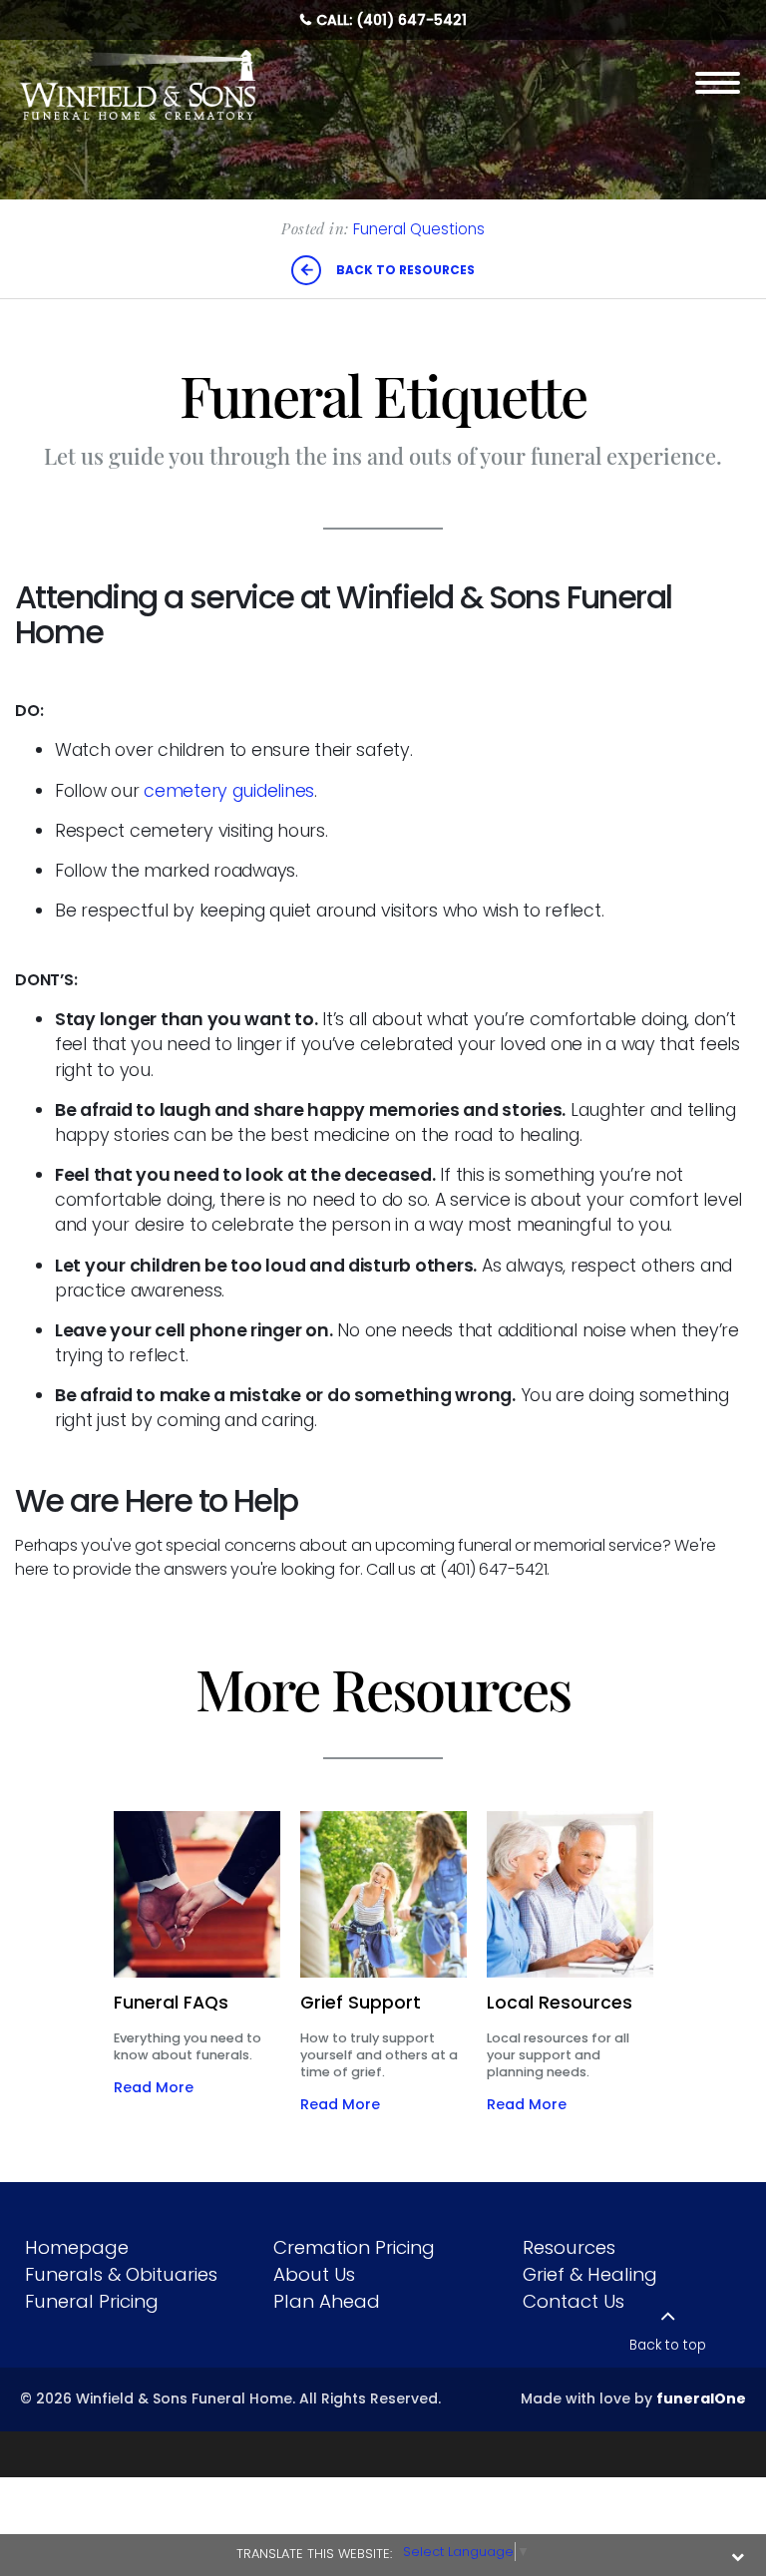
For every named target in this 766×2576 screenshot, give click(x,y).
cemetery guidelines (229, 791)
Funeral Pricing (92, 2301)
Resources (569, 2247)
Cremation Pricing (354, 2247)
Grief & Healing (590, 2274)
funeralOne (701, 2398)
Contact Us (574, 2301)
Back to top (668, 2345)
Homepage (77, 2247)
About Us (314, 2274)
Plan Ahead (327, 2301)
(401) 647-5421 (411, 20)
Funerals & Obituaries (121, 2274)
